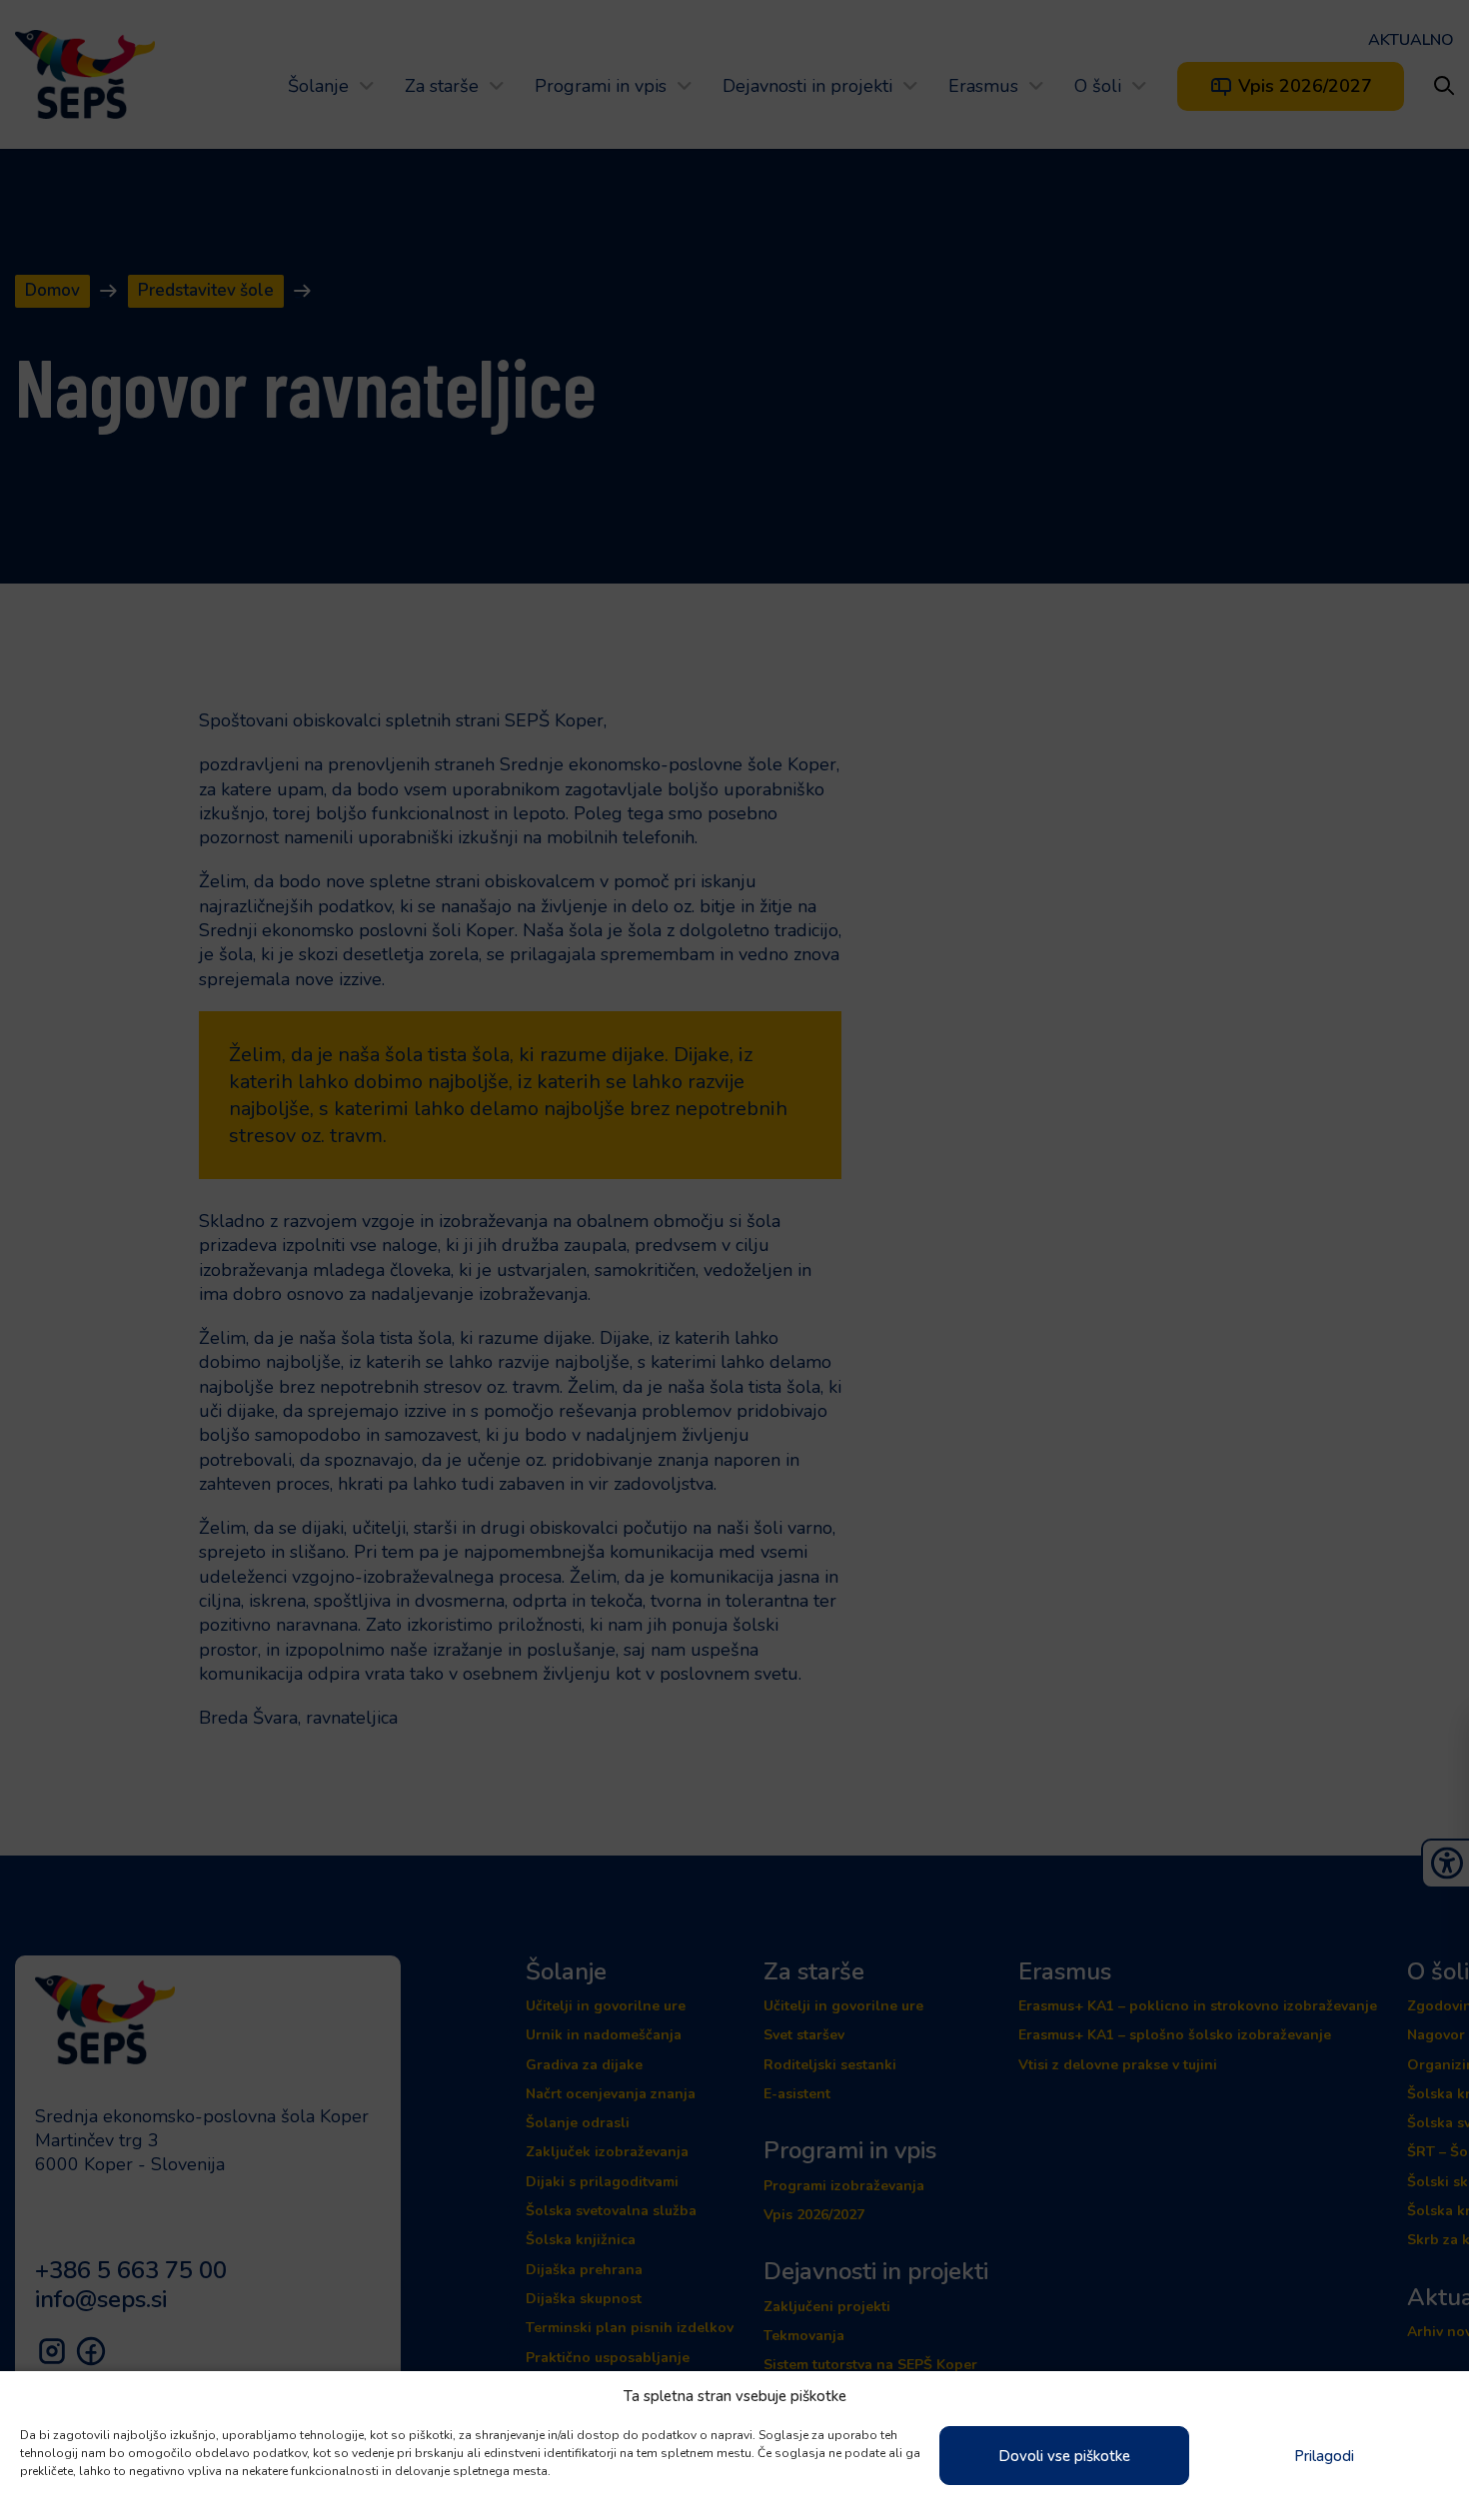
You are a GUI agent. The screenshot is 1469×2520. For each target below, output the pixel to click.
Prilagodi (1324, 2456)
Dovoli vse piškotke (1064, 2456)
